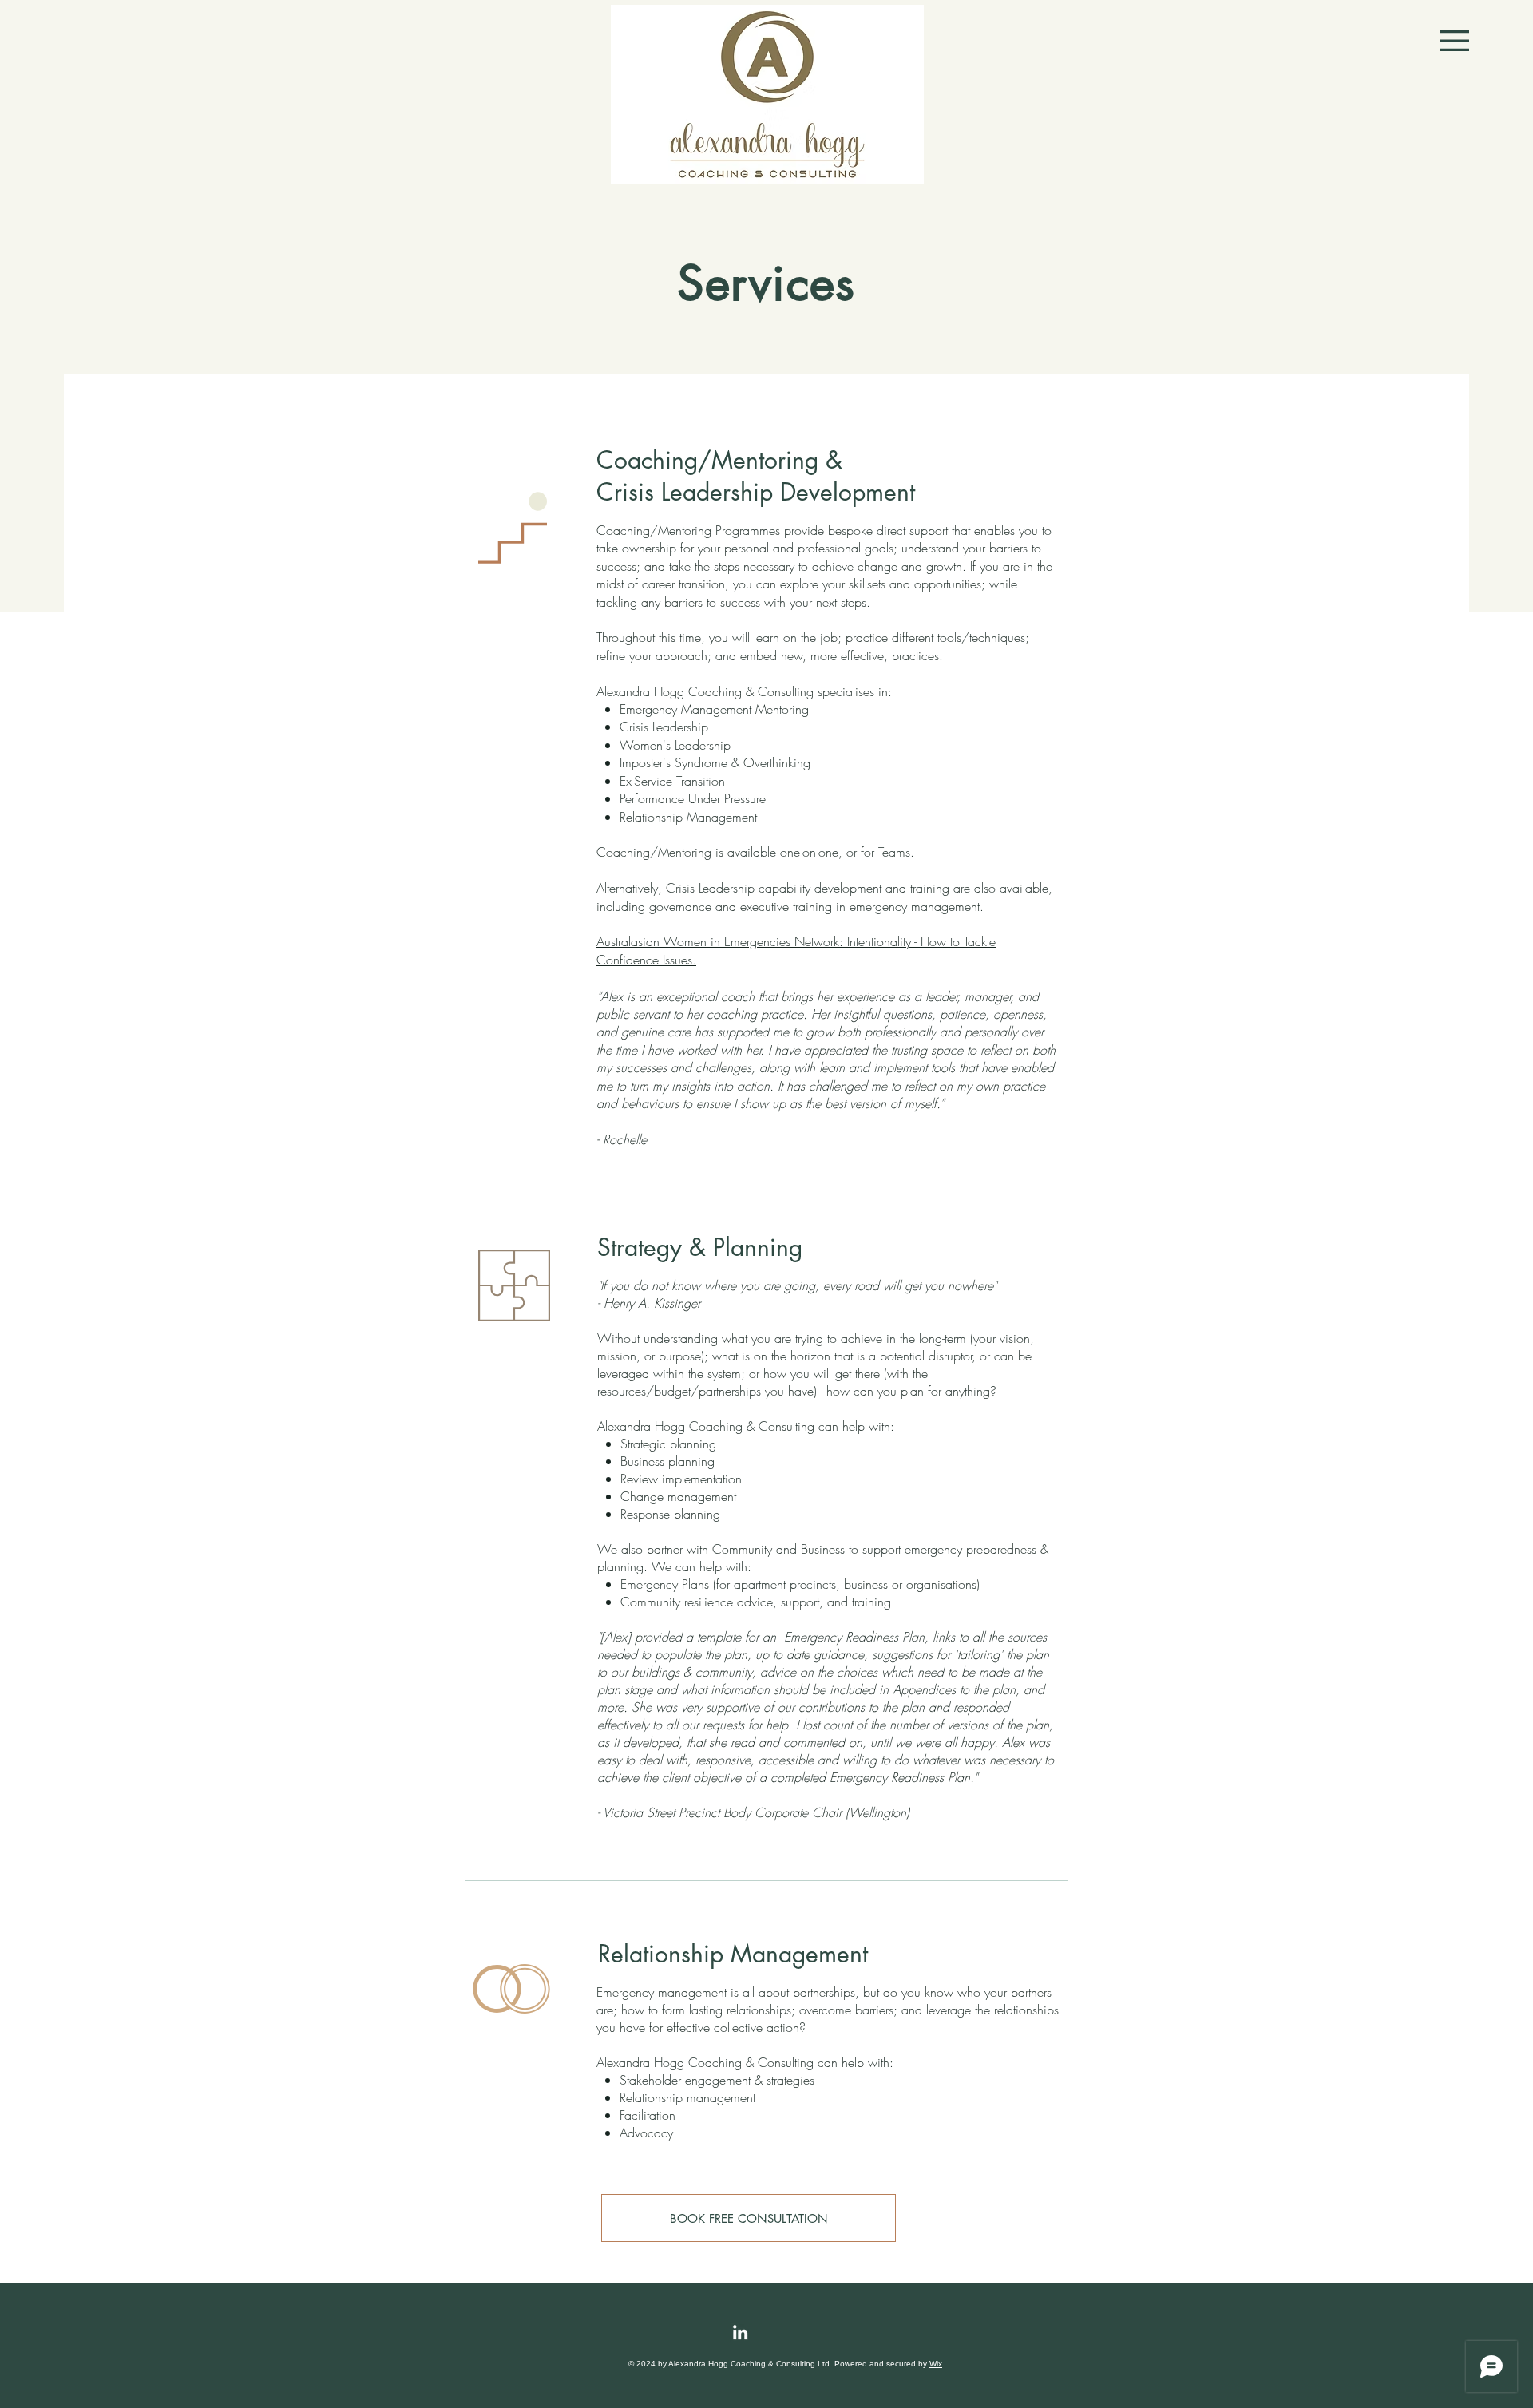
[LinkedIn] (740, 2332)
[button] (1455, 41)
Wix (936, 2364)
